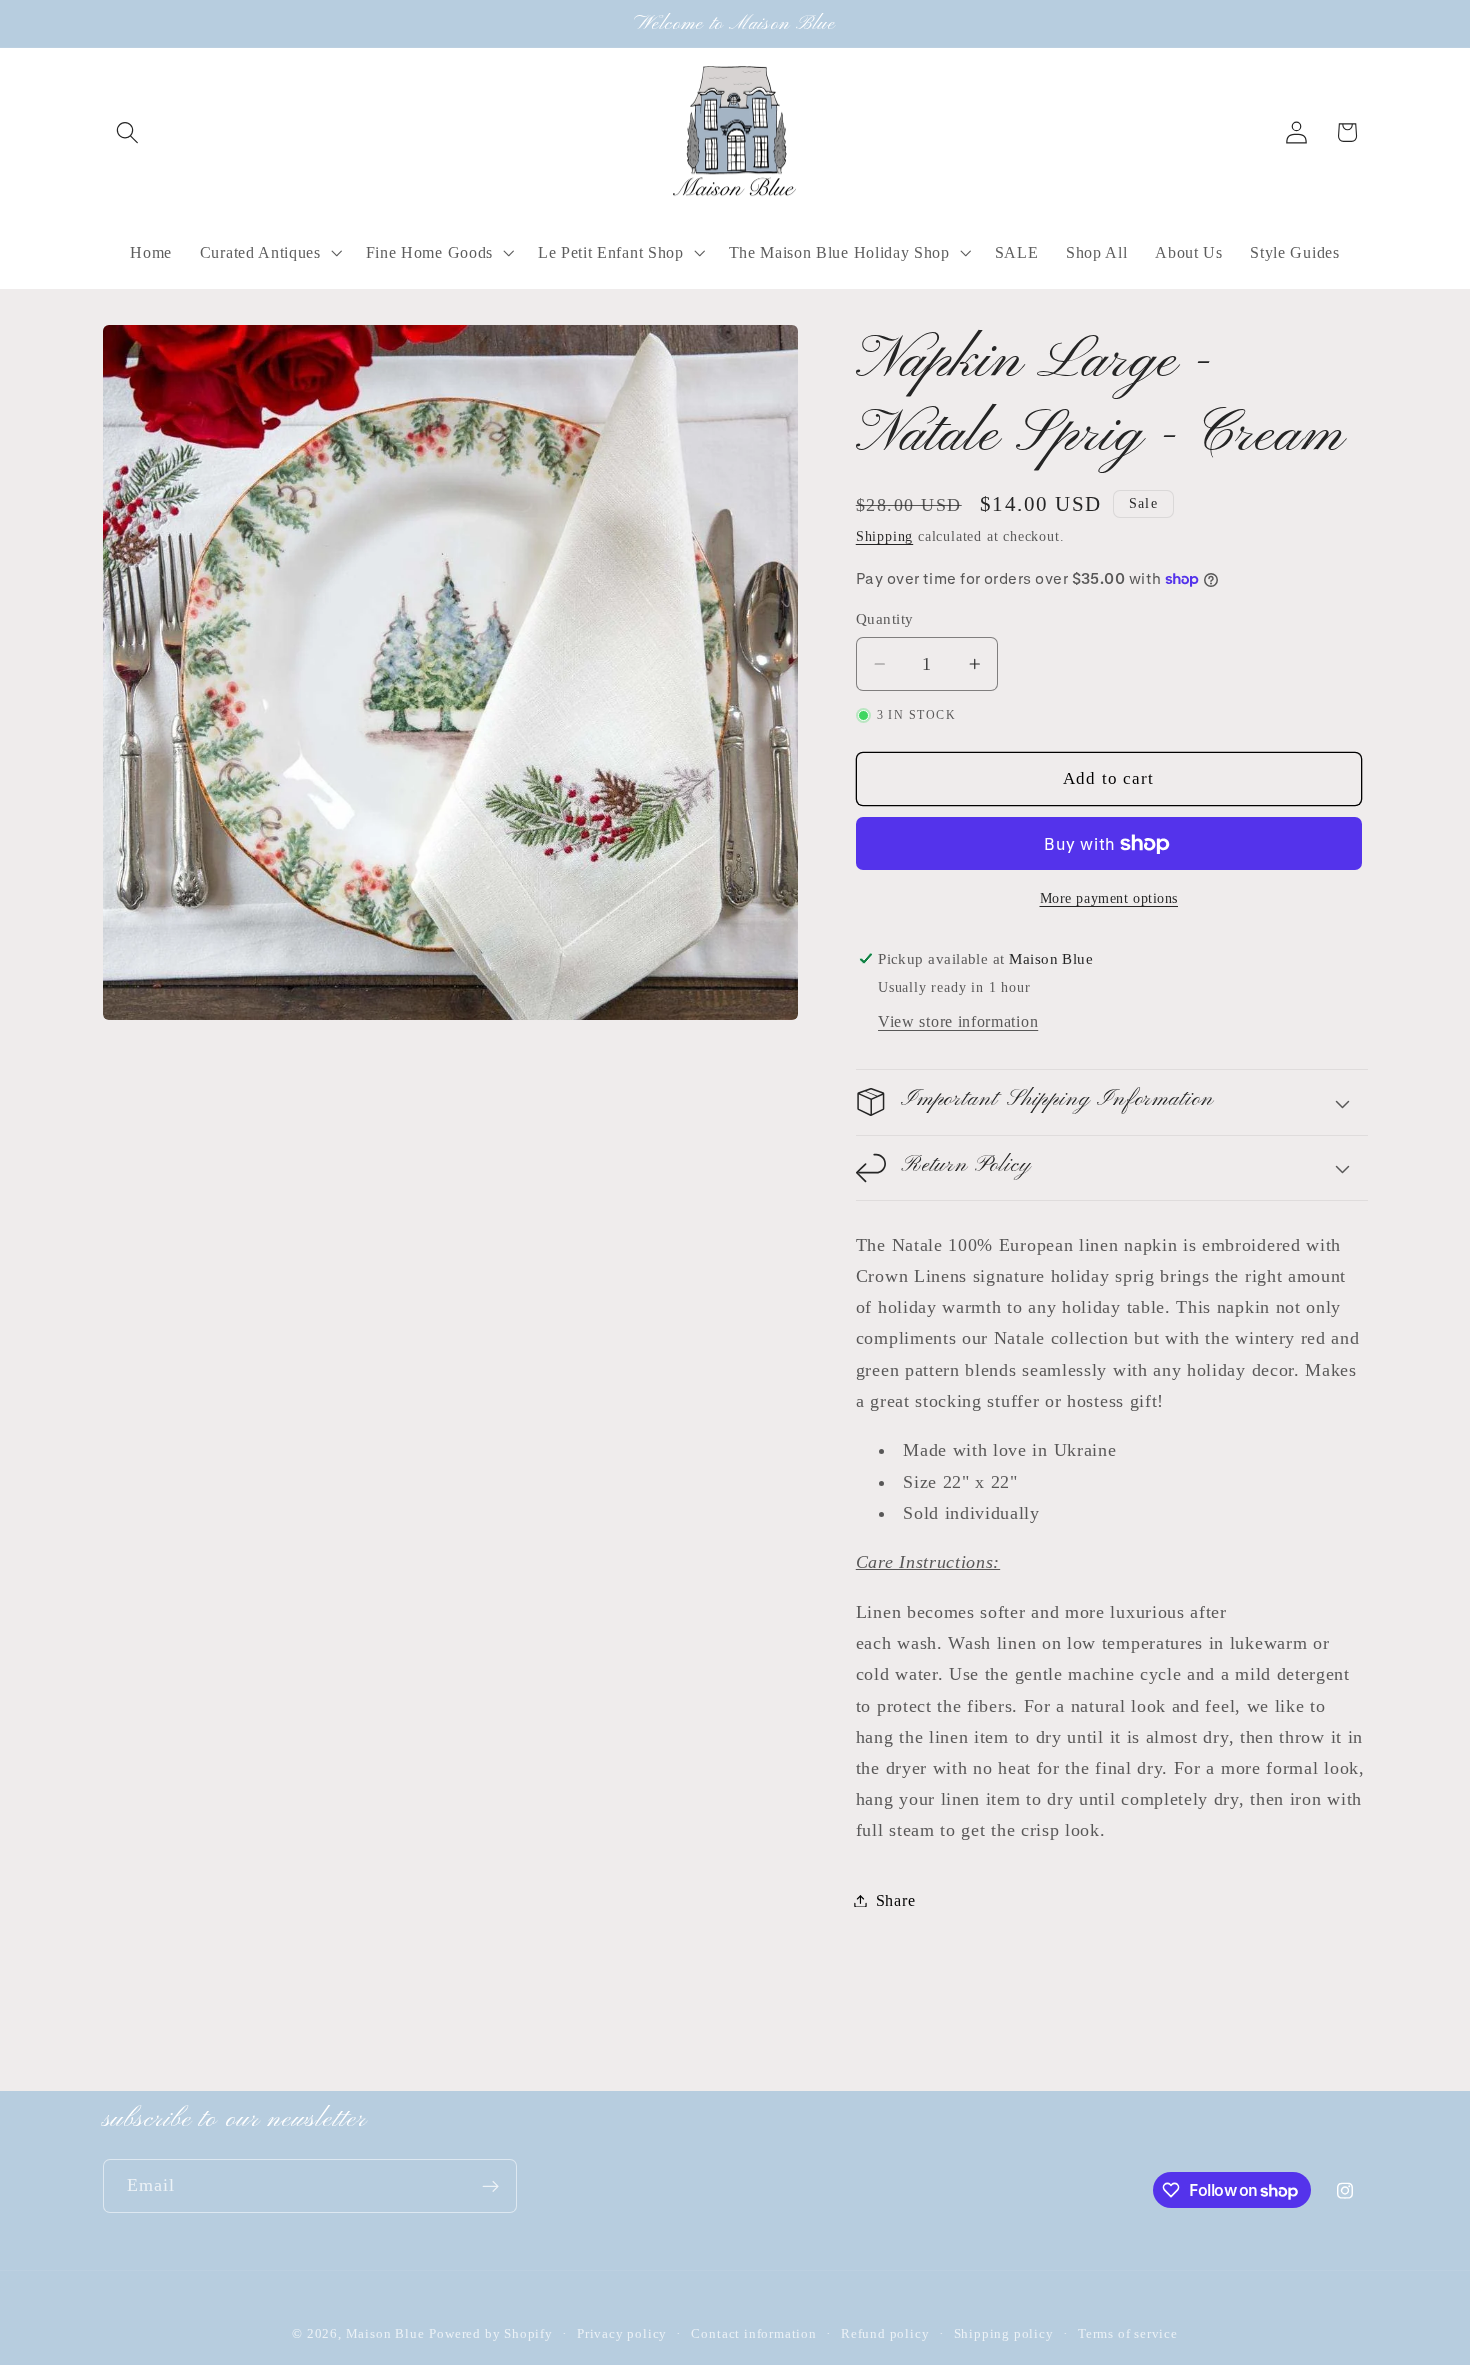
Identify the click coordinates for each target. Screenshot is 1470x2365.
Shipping (884, 536)
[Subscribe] (490, 2186)
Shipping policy (1004, 2334)
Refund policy (885, 2334)
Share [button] (895, 1900)
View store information (958, 1021)
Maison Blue (385, 2334)
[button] (128, 132)
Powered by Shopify (491, 2334)
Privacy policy (622, 2334)
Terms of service (1128, 2334)
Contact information (753, 2334)
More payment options (1109, 897)
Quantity (885, 619)
